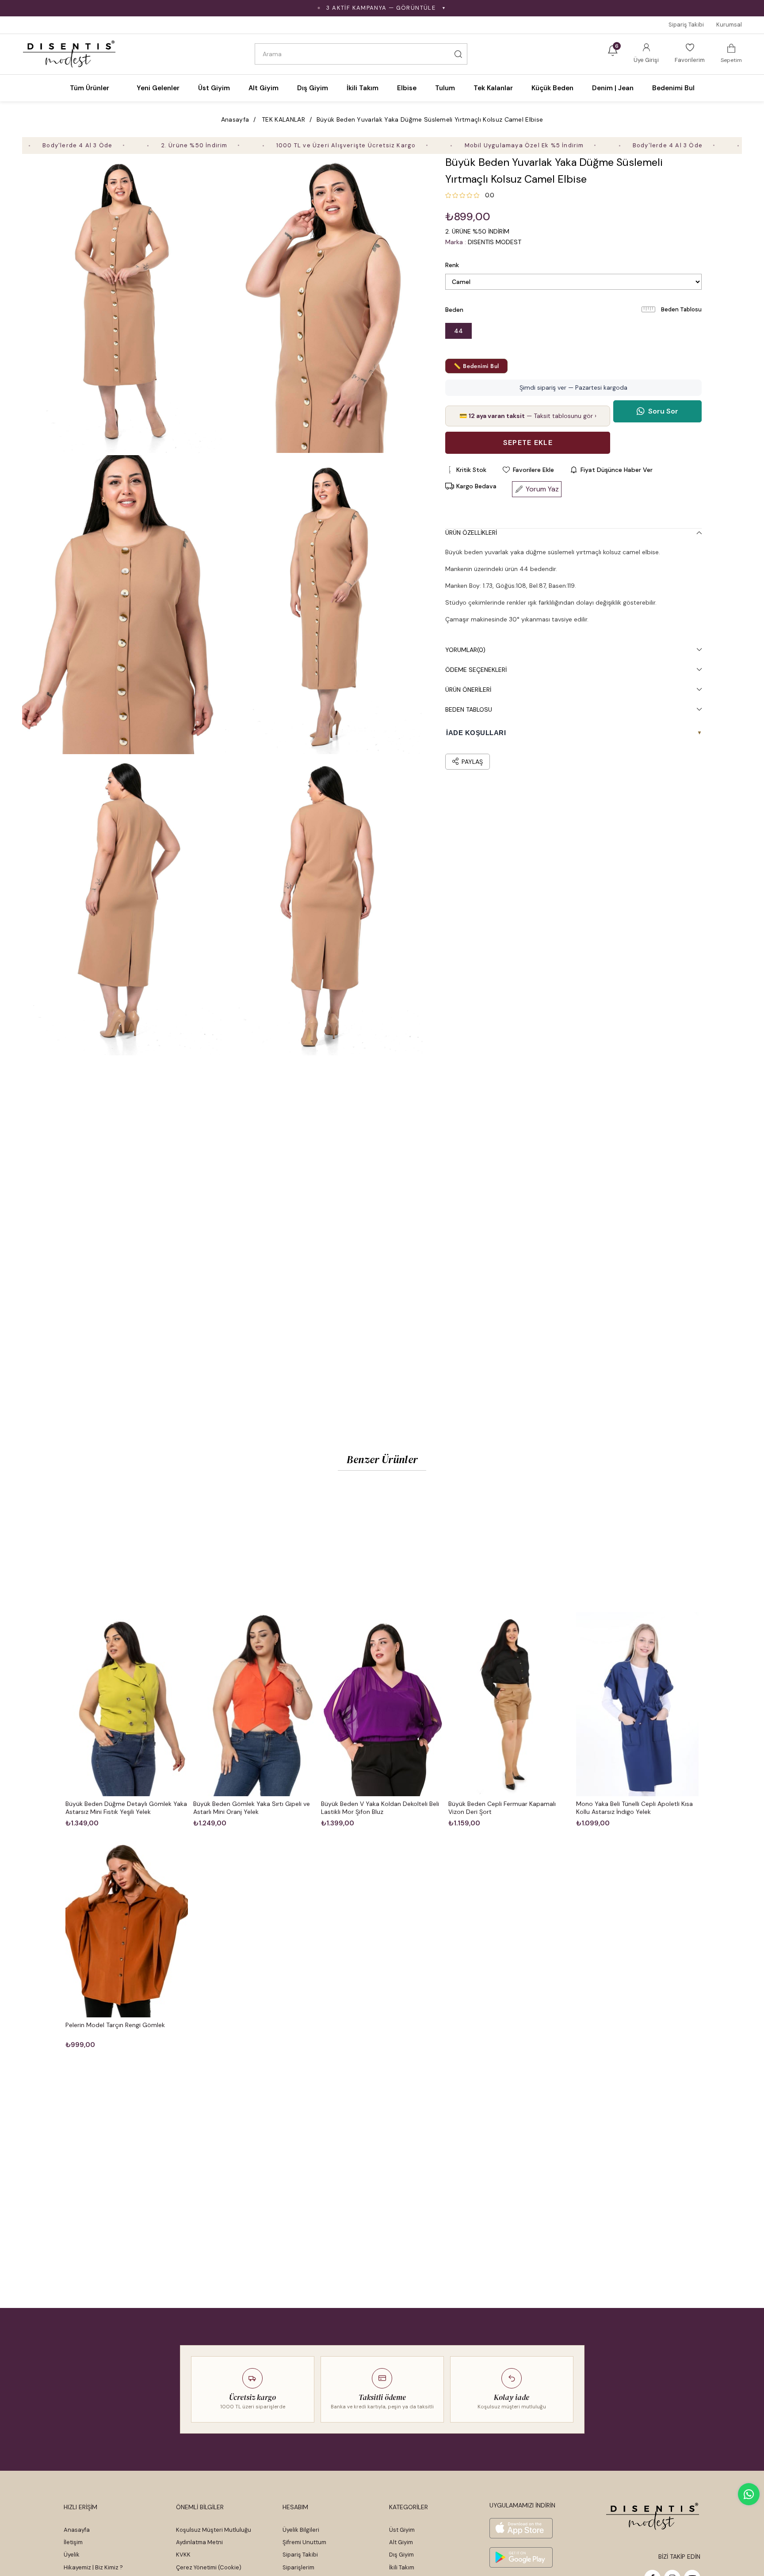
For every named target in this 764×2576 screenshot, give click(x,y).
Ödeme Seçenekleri (476, 670)
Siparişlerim (298, 2567)
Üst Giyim (402, 2530)
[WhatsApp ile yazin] (749, 2494)
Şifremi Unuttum (304, 2542)
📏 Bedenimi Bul (476, 366)
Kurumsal (729, 25)
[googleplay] (521, 2557)
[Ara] (458, 54)
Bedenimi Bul (673, 88)
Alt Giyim (401, 2542)
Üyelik (72, 2555)
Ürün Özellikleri (471, 533)
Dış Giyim (401, 2555)
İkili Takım (402, 2567)
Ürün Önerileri (468, 690)
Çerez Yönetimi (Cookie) (209, 2567)
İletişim (73, 2542)
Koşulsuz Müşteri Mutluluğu (214, 2530)
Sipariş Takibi (686, 25)
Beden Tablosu (681, 309)
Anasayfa (77, 2530)
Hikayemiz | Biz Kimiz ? (93, 2567)
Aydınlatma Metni (199, 2542)
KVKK (183, 2555)
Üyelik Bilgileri (301, 2530)
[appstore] (521, 2528)
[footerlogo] (653, 2516)
